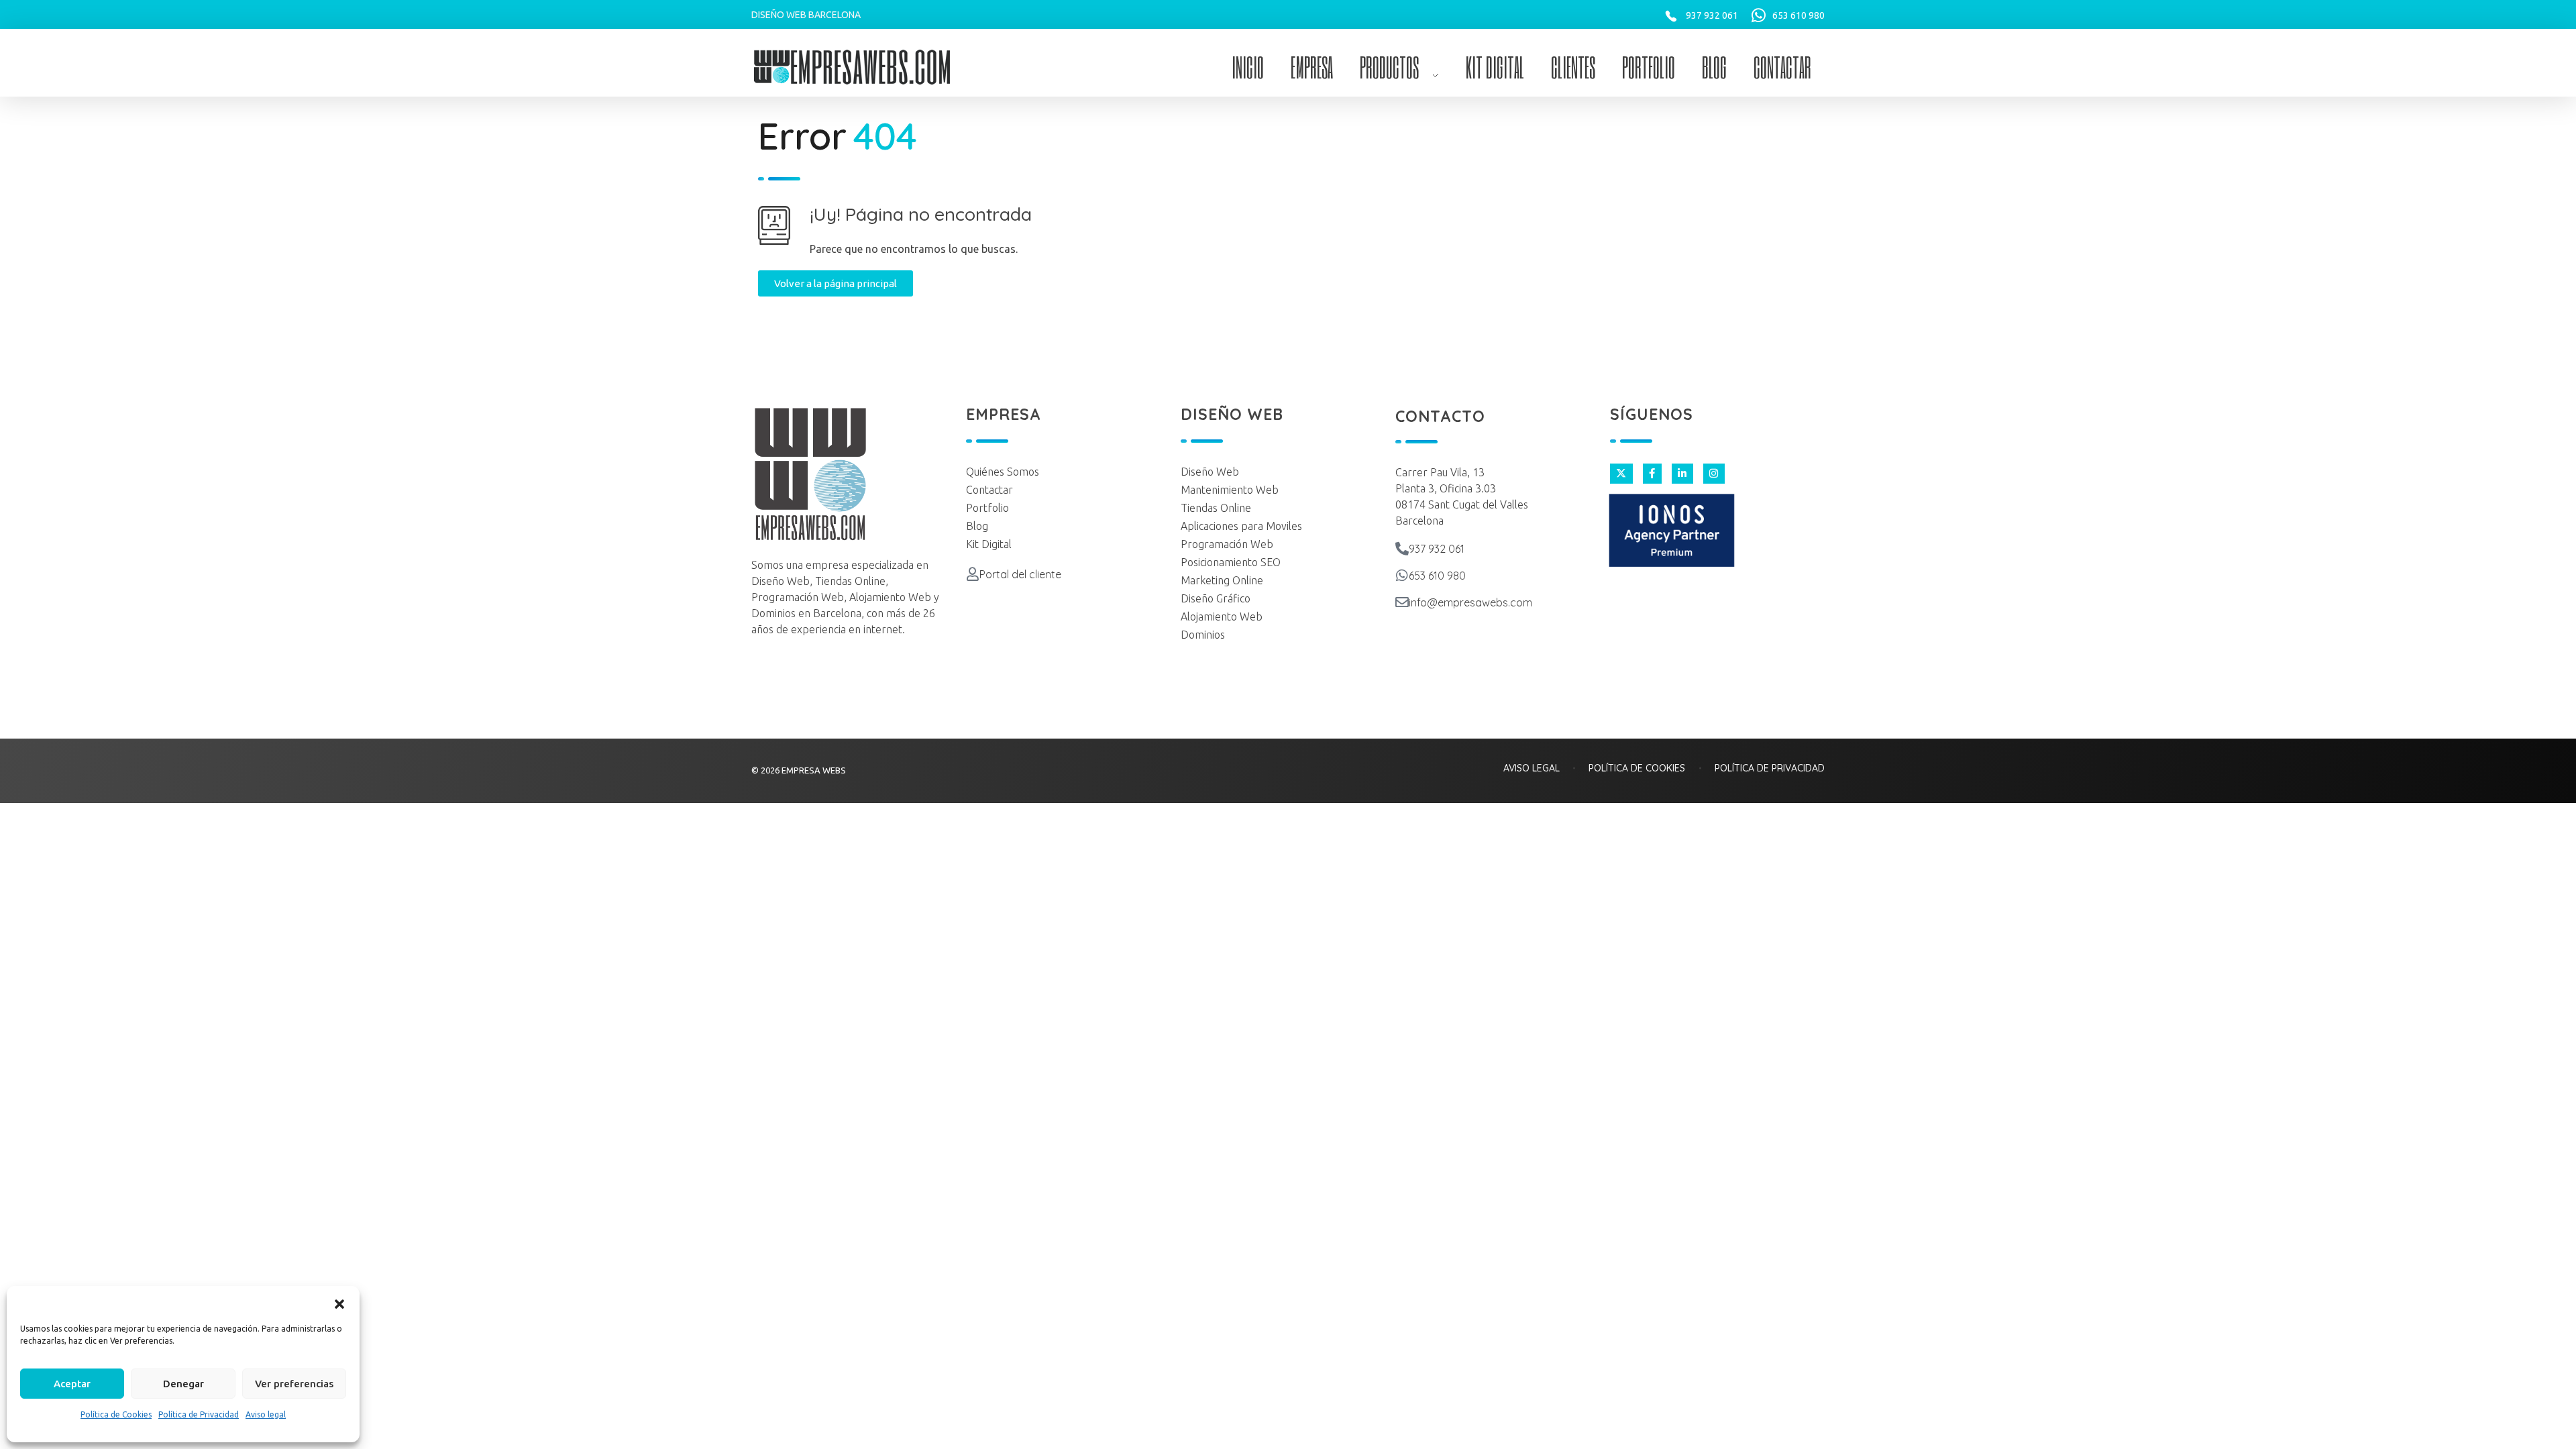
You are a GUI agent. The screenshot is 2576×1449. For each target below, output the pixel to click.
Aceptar (72, 1384)
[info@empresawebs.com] (1402, 602)
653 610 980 (1799, 15)
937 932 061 (1712, 15)
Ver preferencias (294, 1384)
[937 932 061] (1402, 549)
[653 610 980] (1402, 576)
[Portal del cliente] (973, 574)
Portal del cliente (1020, 574)
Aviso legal (266, 1414)
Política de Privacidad (199, 1414)
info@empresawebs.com (1470, 602)
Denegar (183, 1384)
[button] (339, 1303)
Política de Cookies (116, 1414)
